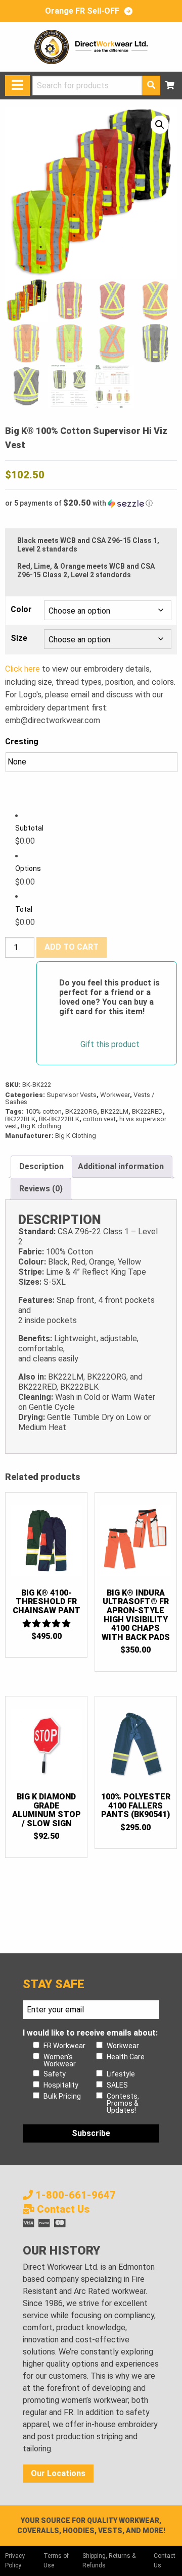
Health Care (126, 2057)
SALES (117, 2085)
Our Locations (58, 2473)
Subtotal (29, 828)
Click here (22, 669)
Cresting (22, 742)
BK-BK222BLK (59, 1119)
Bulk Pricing (62, 2096)
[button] (160, 125)
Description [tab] (41, 1166)
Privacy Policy (15, 2561)
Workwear (115, 1095)
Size (19, 638)
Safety (55, 2074)
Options (28, 868)
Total (24, 909)
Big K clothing (41, 1126)
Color (21, 610)
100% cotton (43, 1111)
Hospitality (61, 2085)
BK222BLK (20, 1119)
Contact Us (62, 2209)
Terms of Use (56, 2561)
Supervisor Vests (72, 1095)
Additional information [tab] (121, 1166)
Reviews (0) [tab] (41, 1189)
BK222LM (115, 1111)
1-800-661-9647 (74, 2195)
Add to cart (72, 947)
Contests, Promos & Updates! (123, 2103)
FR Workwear (64, 2046)
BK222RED (147, 1111)
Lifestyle (121, 2074)
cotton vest (99, 1119)
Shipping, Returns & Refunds (109, 2561)
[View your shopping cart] (170, 86)
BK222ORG (81, 1111)
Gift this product (110, 1045)
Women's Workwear (60, 2060)
